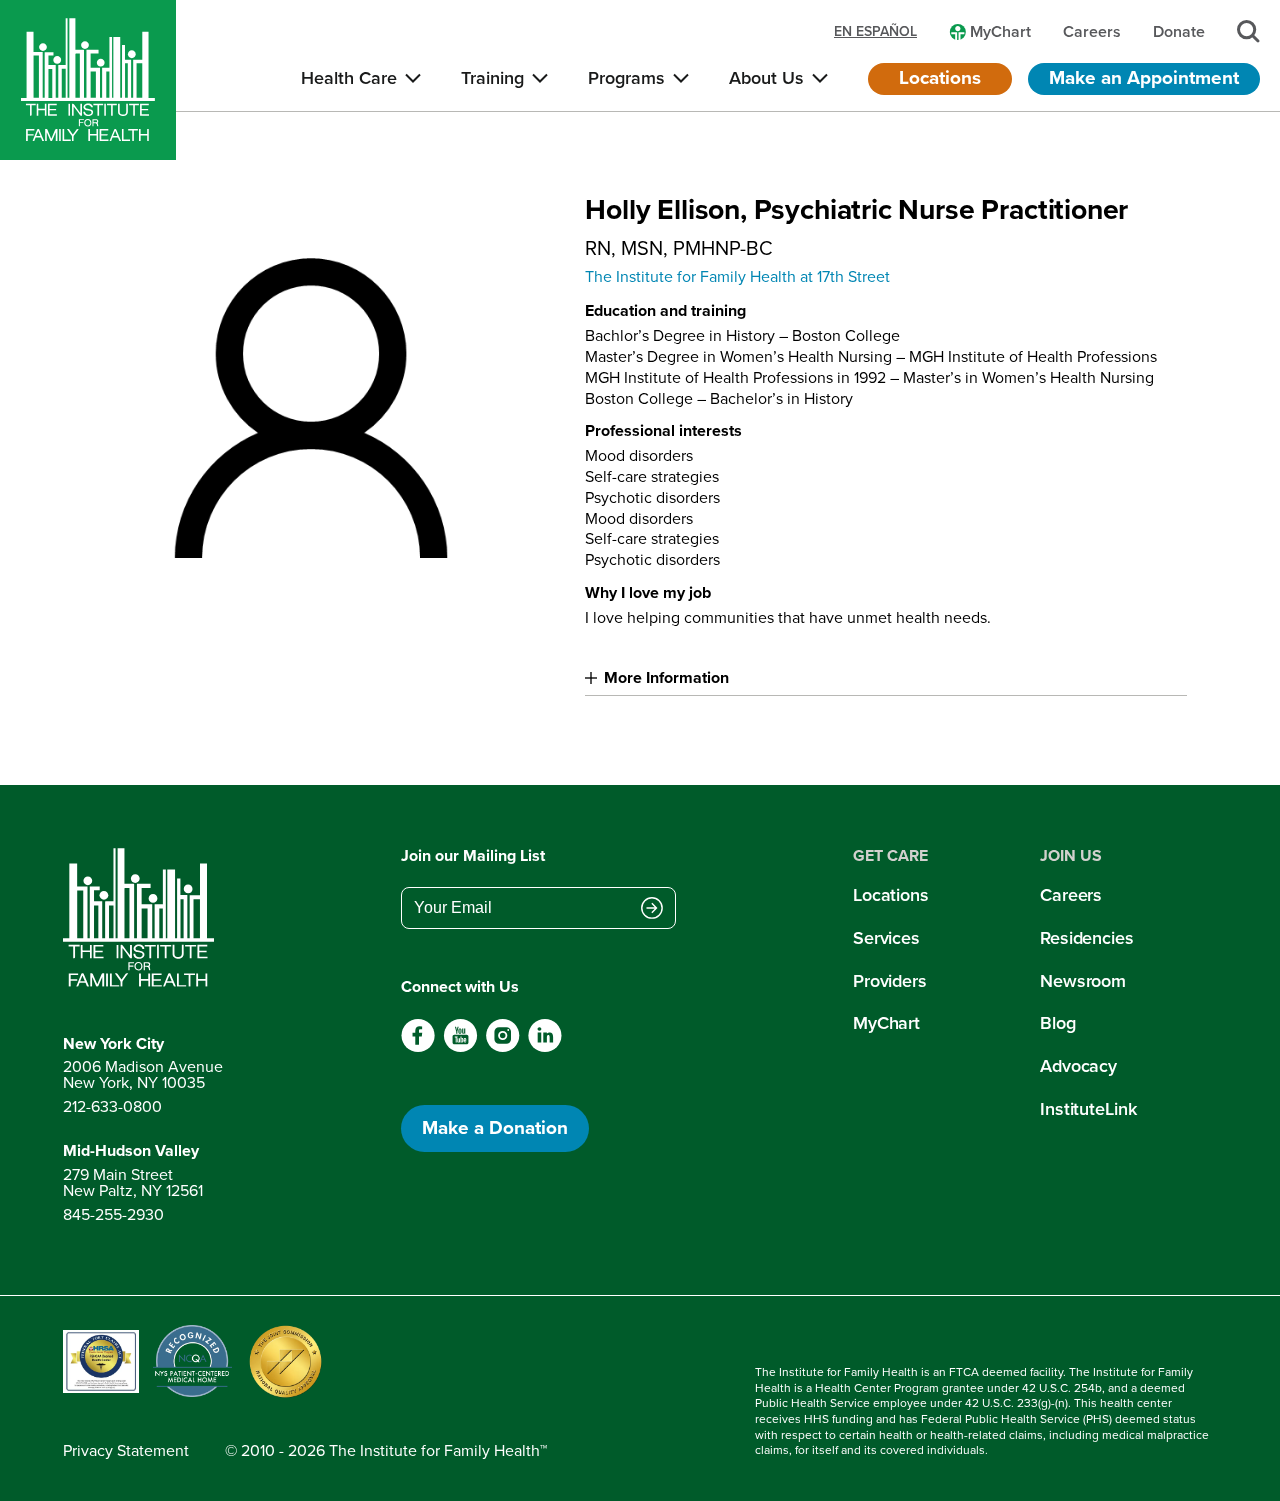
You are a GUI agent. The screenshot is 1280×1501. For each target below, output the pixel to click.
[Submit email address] (652, 910)
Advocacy (1078, 1066)
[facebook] (418, 1047)
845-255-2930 (113, 1214)
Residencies (1087, 938)
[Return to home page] (143, 918)
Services (886, 938)
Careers (1071, 895)
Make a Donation (495, 1127)
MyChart (886, 1023)
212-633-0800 (112, 1106)
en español (875, 32)
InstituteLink (1088, 1109)
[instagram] (502, 1047)
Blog (1058, 1023)
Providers (890, 981)
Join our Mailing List (473, 855)
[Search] (1248, 31)
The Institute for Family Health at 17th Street (737, 276)
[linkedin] (544, 1047)
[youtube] (460, 1047)
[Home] (88, 80)
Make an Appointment (1144, 77)
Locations (940, 77)
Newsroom (1083, 981)
